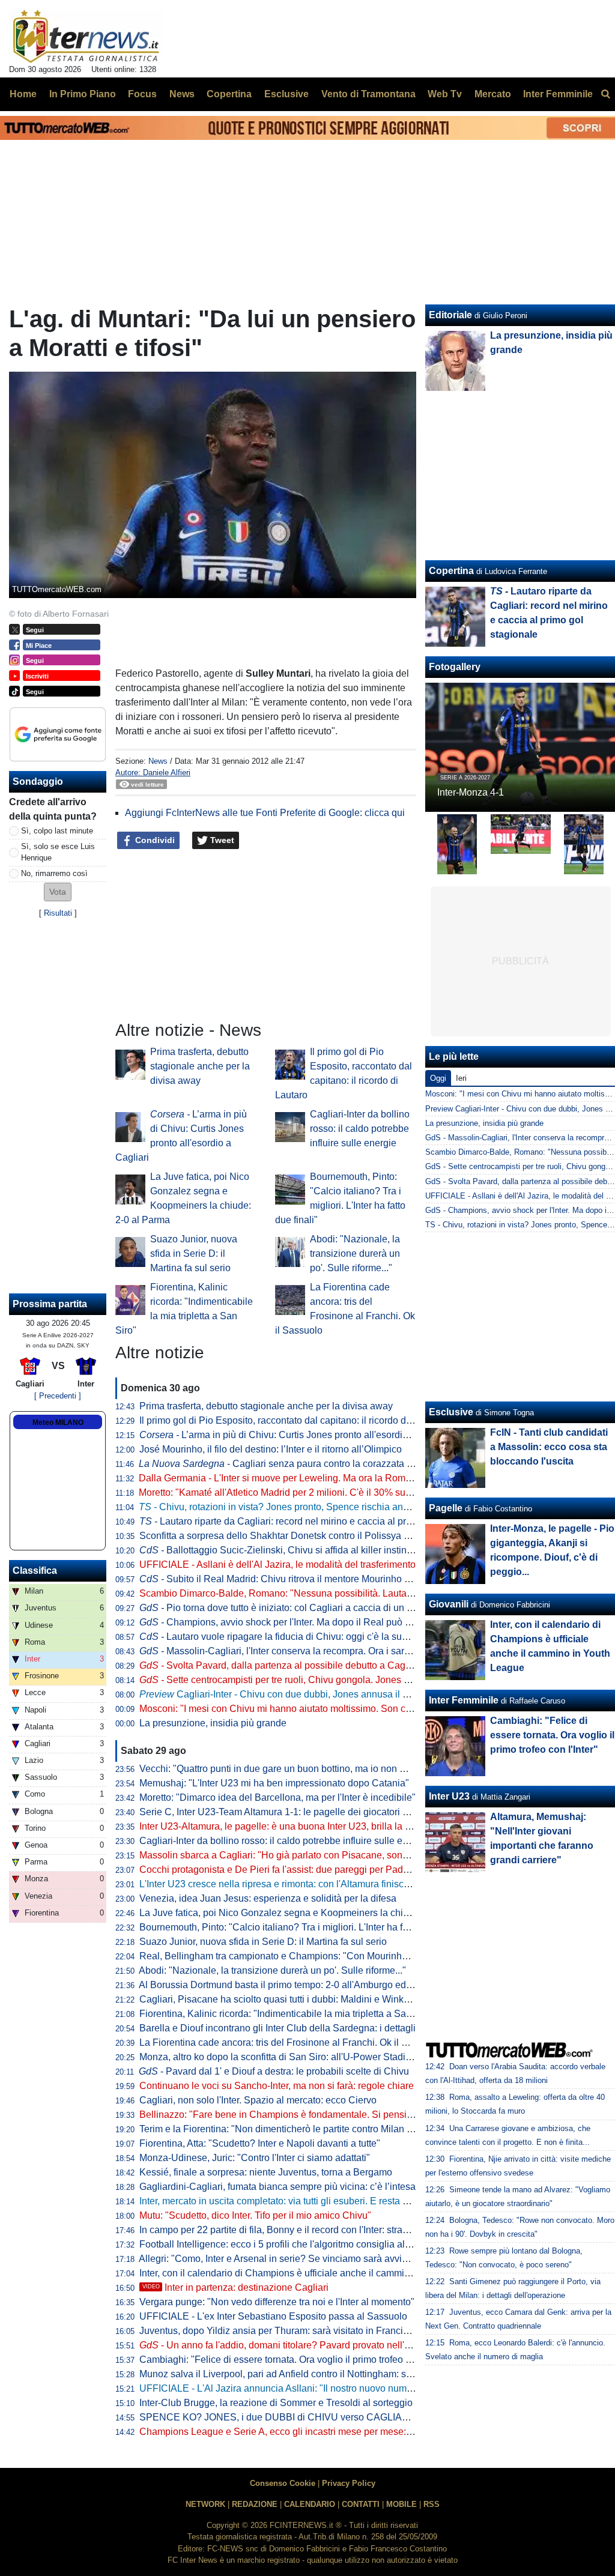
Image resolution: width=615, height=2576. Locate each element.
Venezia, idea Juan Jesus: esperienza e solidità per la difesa (268, 1898)
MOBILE (401, 2504)
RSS (432, 2504)
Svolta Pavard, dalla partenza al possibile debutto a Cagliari (280, 1665)
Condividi (154, 840)
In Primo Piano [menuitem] (83, 94)
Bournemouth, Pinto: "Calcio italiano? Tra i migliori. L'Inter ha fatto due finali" (301, 1927)
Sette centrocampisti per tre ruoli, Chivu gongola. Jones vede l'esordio (301, 1680)
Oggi (438, 1078)
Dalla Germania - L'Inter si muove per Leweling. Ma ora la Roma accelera (294, 1478)
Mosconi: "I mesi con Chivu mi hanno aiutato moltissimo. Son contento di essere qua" (320, 1709)
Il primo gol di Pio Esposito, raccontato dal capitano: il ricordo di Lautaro (291, 1420)
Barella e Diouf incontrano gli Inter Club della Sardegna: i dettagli (277, 2028)
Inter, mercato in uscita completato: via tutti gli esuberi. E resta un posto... (293, 2201)
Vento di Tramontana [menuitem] (368, 94)
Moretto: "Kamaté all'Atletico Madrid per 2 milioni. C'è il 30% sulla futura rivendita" (312, 1492)
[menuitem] (605, 94)
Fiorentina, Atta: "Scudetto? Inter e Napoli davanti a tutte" (260, 2143)
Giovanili (449, 1604)
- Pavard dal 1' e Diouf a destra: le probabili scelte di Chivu (274, 2071)
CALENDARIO (310, 2504)
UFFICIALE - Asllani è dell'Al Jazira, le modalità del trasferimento (277, 1565)
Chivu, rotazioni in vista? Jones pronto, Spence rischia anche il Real (294, 1507)
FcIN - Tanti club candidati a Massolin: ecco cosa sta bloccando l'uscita (549, 1447)
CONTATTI (361, 2504)
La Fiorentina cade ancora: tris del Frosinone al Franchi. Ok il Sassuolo (290, 2042)
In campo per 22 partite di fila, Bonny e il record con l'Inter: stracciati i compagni (307, 2230)
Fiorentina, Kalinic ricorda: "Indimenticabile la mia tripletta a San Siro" (287, 2014)
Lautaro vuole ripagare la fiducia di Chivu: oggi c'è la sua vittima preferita (307, 1637)
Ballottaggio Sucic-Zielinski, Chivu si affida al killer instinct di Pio (290, 1550)
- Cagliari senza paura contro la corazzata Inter (282, 1464)
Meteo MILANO (58, 1423)
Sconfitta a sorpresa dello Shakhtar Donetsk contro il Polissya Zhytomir (290, 1536)
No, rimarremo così (54, 873)
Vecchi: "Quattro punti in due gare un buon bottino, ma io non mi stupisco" (295, 1769)
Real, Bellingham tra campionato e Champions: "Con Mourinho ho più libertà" (304, 1956)
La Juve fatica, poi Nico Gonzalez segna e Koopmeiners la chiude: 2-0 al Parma (309, 1913)
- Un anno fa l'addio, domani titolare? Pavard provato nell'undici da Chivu (305, 2345)
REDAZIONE (255, 2504)
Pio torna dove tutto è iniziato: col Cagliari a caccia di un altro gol (290, 1608)
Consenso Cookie (283, 2483)
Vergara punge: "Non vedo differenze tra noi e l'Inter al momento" (277, 2302)
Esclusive (451, 1412)
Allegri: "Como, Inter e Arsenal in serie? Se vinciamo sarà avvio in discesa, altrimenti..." (323, 2259)
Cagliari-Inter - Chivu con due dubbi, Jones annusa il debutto (287, 1694)
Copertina (451, 571)
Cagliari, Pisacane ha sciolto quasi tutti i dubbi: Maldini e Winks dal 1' (286, 1999)
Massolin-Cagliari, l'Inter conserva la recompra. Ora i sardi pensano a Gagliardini (324, 1651)
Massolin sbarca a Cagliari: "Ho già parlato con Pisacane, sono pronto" (290, 1855)
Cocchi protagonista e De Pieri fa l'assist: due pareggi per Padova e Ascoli (297, 1870)
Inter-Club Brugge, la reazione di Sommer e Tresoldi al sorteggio (276, 2403)
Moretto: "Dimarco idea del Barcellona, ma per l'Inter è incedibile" (277, 1797)
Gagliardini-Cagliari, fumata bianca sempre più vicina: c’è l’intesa (277, 2187)
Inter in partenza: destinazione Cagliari (235, 2287)
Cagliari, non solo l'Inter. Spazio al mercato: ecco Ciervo (258, 2100)
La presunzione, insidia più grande (213, 1723)
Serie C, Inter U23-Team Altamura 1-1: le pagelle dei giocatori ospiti (282, 1812)
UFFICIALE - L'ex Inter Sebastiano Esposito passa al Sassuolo (273, 2316)
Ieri (461, 1078)
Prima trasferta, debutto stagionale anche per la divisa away (200, 1066)
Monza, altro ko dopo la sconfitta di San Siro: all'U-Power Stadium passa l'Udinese (314, 2057)
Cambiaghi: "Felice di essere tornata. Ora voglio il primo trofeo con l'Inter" (295, 2360)
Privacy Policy (349, 2483)
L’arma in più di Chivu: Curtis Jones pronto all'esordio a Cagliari (295, 1435)
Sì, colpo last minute (57, 831)
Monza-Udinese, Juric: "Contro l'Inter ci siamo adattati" (255, 2158)
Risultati (58, 913)
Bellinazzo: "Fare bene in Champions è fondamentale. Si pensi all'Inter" (291, 2115)
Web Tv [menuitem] (445, 94)
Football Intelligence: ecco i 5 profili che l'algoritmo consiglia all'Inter (283, 2244)
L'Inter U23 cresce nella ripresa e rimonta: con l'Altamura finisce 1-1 (282, 1884)
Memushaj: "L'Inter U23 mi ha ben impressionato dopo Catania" (274, 1783)
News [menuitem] (182, 94)
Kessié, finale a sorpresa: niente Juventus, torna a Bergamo (266, 2172)
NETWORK (205, 2504)
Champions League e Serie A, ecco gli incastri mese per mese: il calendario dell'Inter (319, 2432)
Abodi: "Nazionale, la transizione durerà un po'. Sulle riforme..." (355, 1253)
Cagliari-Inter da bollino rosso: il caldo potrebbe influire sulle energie (360, 1129)
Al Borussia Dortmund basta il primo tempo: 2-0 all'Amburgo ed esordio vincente (309, 1985)
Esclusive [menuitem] (286, 94)
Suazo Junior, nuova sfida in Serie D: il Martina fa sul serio (194, 1253)
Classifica (35, 1571)
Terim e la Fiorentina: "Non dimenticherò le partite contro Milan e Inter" (288, 2129)
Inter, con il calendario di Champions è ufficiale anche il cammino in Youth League (313, 2273)
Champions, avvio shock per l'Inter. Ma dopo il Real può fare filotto (293, 1622)
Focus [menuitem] (142, 94)
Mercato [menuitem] (493, 94)
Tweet (221, 840)
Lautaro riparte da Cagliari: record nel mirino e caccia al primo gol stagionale (312, 1521)
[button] (58, 892)
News (158, 761)
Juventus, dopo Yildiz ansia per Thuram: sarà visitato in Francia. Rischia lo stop (308, 2331)
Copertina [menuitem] (229, 94)
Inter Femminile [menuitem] (558, 94)
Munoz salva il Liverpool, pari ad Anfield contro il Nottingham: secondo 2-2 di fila (309, 2374)
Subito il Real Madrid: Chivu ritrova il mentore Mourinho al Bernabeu (298, 1579)
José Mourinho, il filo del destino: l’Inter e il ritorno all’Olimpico (271, 1449)
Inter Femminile (464, 1700)
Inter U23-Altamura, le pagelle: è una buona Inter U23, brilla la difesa (285, 1826)
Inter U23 (449, 1796)
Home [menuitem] (23, 94)
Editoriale (450, 315)
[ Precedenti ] (58, 1396)
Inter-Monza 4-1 (471, 792)
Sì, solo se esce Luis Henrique (58, 852)
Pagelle (446, 1508)
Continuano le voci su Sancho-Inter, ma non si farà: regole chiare (277, 2086)
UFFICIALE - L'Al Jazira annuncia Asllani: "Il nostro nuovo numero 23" (288, 2388)
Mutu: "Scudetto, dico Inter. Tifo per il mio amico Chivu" (255, 2215)
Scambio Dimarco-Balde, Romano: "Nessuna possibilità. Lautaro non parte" (300, 1593)
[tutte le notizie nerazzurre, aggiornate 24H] (86, 37)
